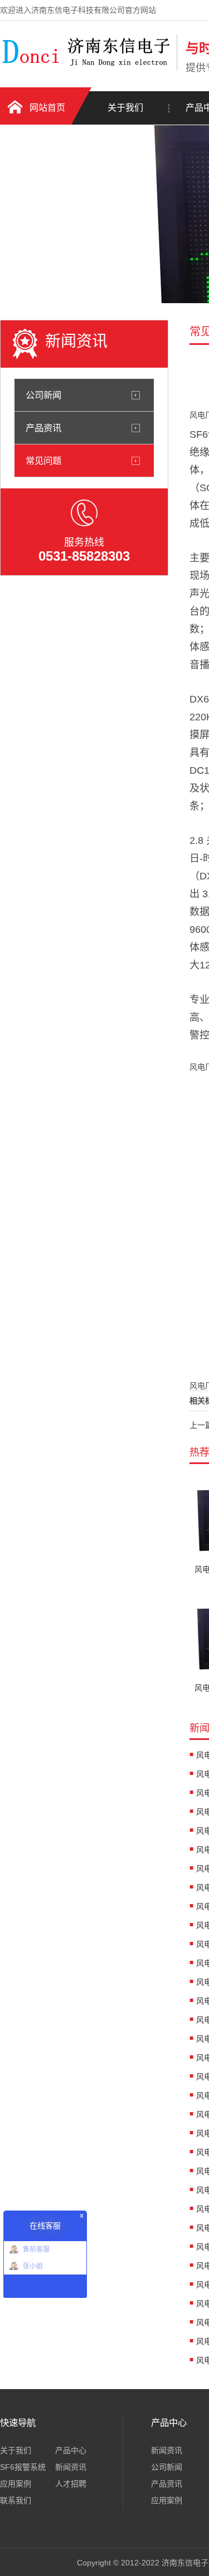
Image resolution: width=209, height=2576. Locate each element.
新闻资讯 (71, 2467)
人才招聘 (71, 2484)
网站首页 (47, 108)
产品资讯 (43, 428)
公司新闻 (43, 395)
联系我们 (16, 2500)
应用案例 (16, 2484)
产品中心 (71, 2450)
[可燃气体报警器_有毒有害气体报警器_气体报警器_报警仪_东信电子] (86, 68)
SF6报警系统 (23, 2467)
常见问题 (43, 461)
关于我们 (125, 108)
